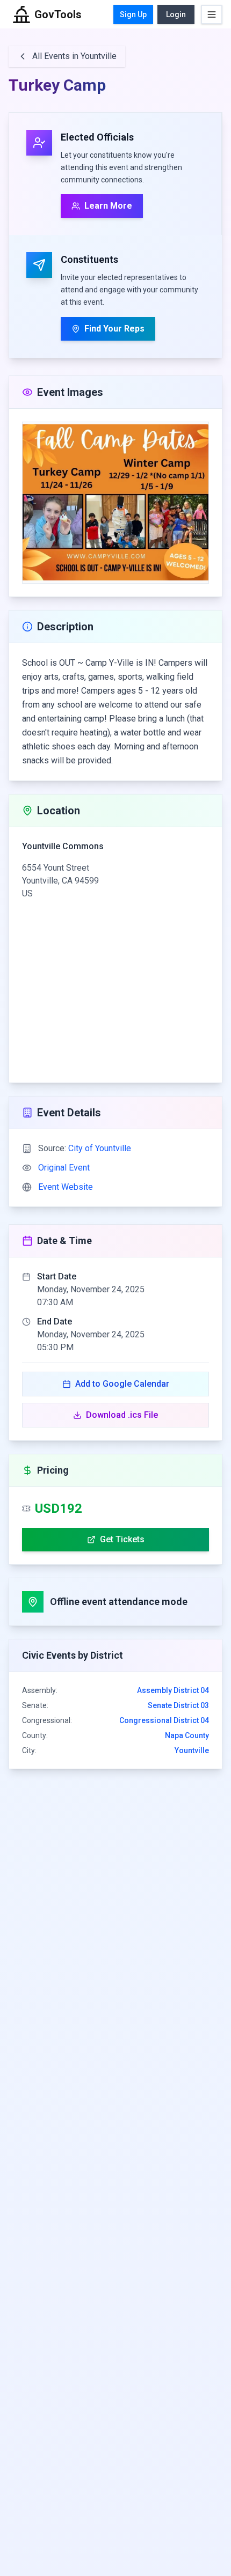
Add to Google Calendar (122, 1384)
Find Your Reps (114, 329)
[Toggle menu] (212, 14)
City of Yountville (100, 1148)
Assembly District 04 (173, 1690)
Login (176, 14)
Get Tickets (122, 1539)
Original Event (64, 1168)
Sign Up (133, 14)
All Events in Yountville (74, 56)
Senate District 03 (178, 1705)
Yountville (192, 1750)
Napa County (187, 1735)
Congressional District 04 (164, 1720)
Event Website (66, 1187)
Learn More (108, 206)
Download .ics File (122, 1415)
